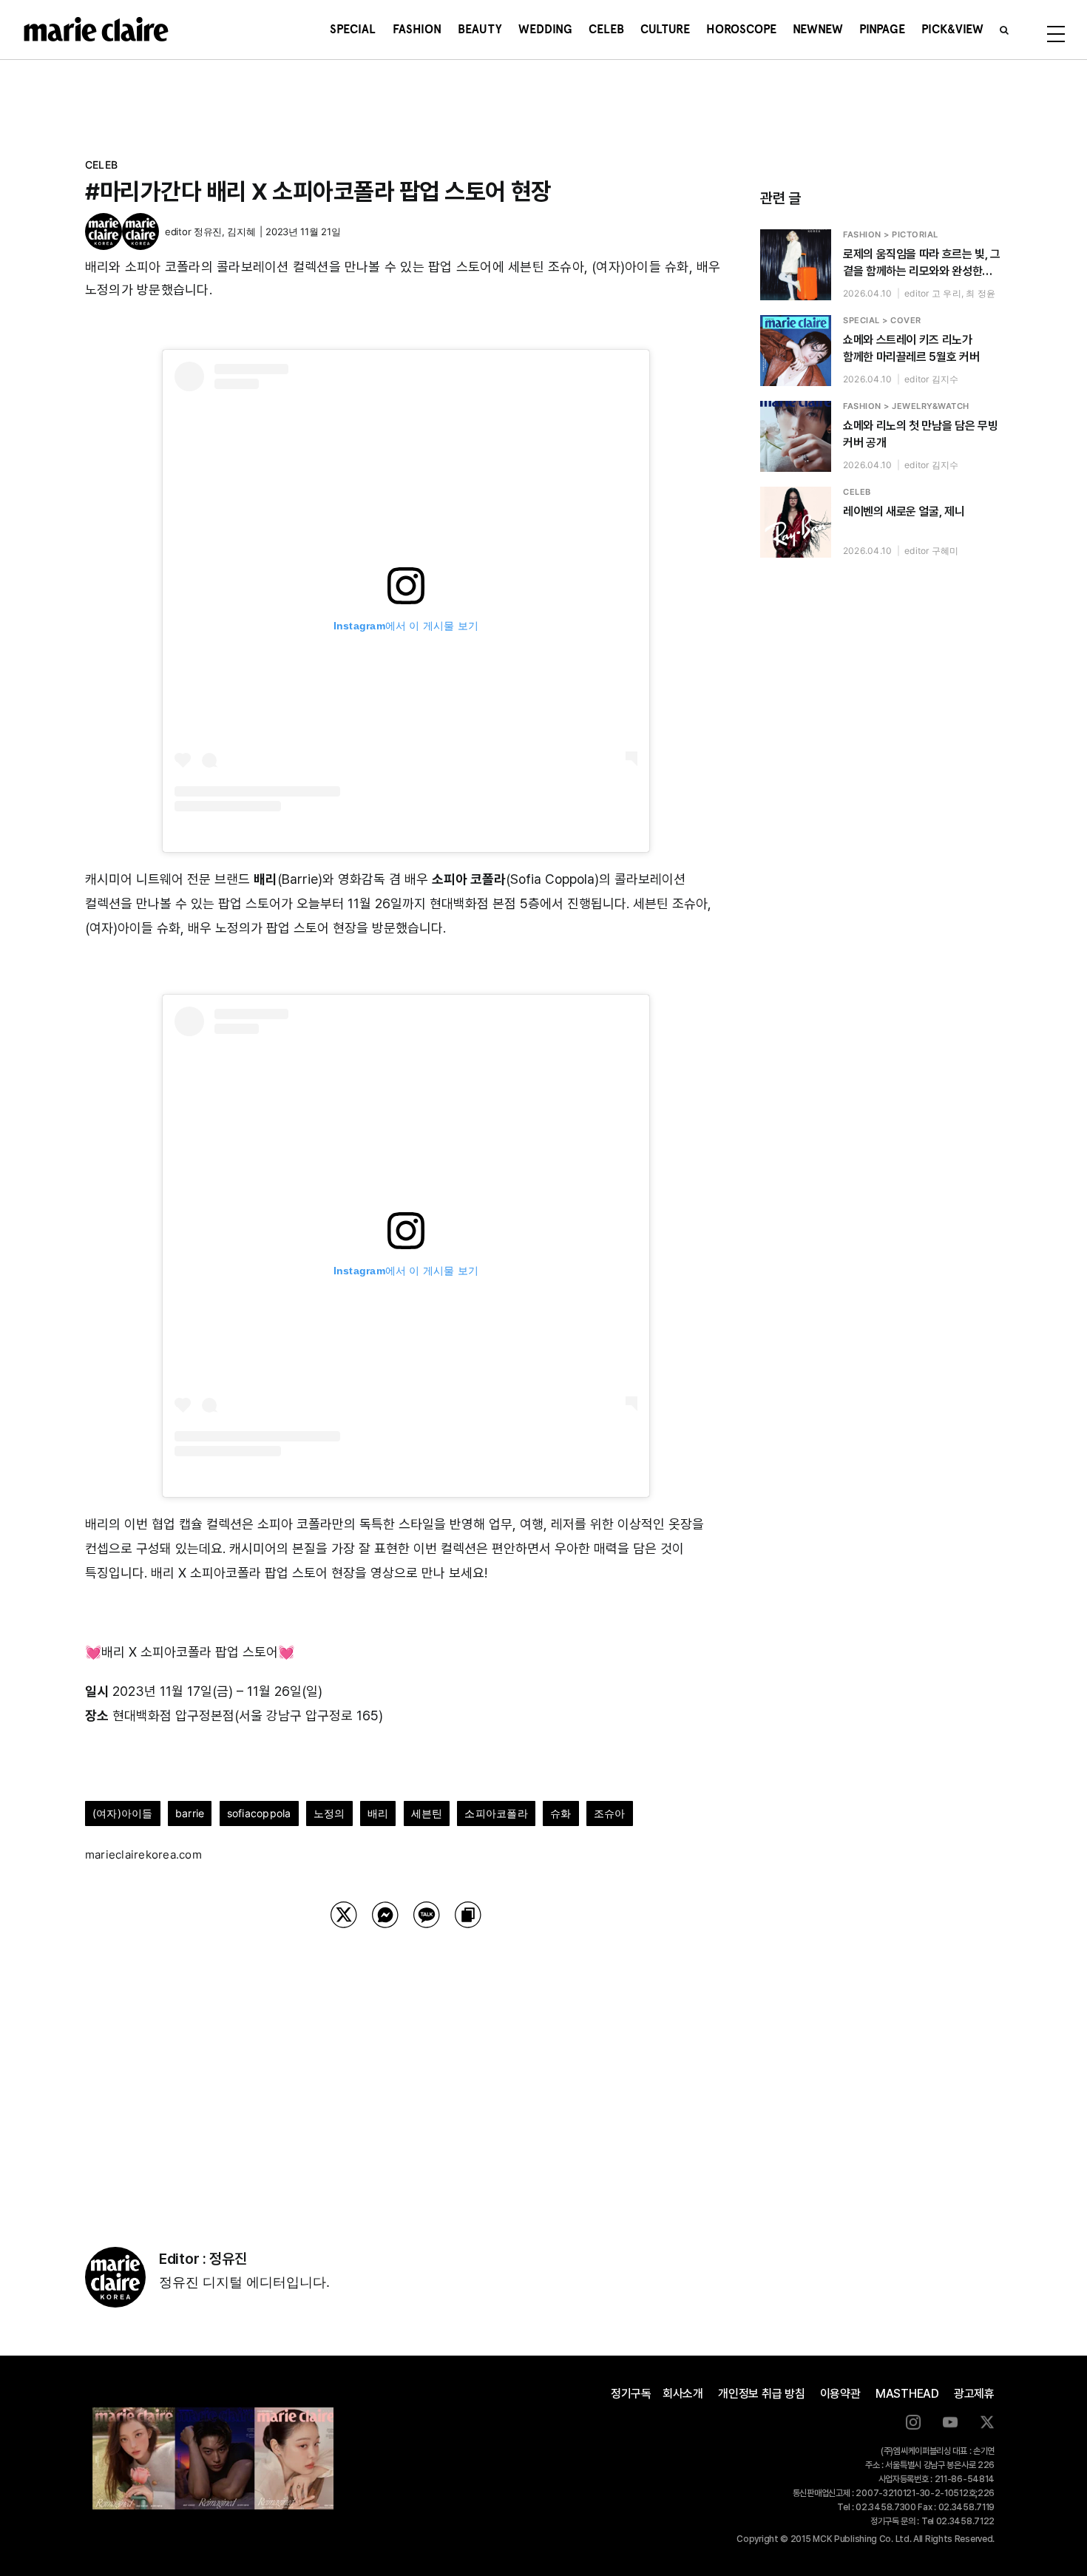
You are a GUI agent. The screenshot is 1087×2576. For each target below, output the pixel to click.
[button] (1004, 30)
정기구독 (631, 2394)
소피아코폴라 (496, 1813)
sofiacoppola (259, 1813)
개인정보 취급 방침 (762, 2394)
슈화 (561, 1813)
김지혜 (241, 231)
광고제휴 (974, 2394)
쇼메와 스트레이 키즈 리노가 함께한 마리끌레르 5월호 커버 (911, 348)
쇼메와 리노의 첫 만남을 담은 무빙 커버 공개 (920, 434)
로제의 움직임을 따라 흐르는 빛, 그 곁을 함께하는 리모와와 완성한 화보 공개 (922, 263)
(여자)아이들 (123, 1813)
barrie (190, 1813)
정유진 (208, 231)
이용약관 (840, 2394)
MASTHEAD (907, 2394)
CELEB (101, 165)
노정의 (329, 1813)
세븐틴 (427, 1813)
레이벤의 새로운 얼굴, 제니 (904, 511)
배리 (378, 1813)
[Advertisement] (406, 2069)
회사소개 (683, 2394)
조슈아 (610, 1813)
